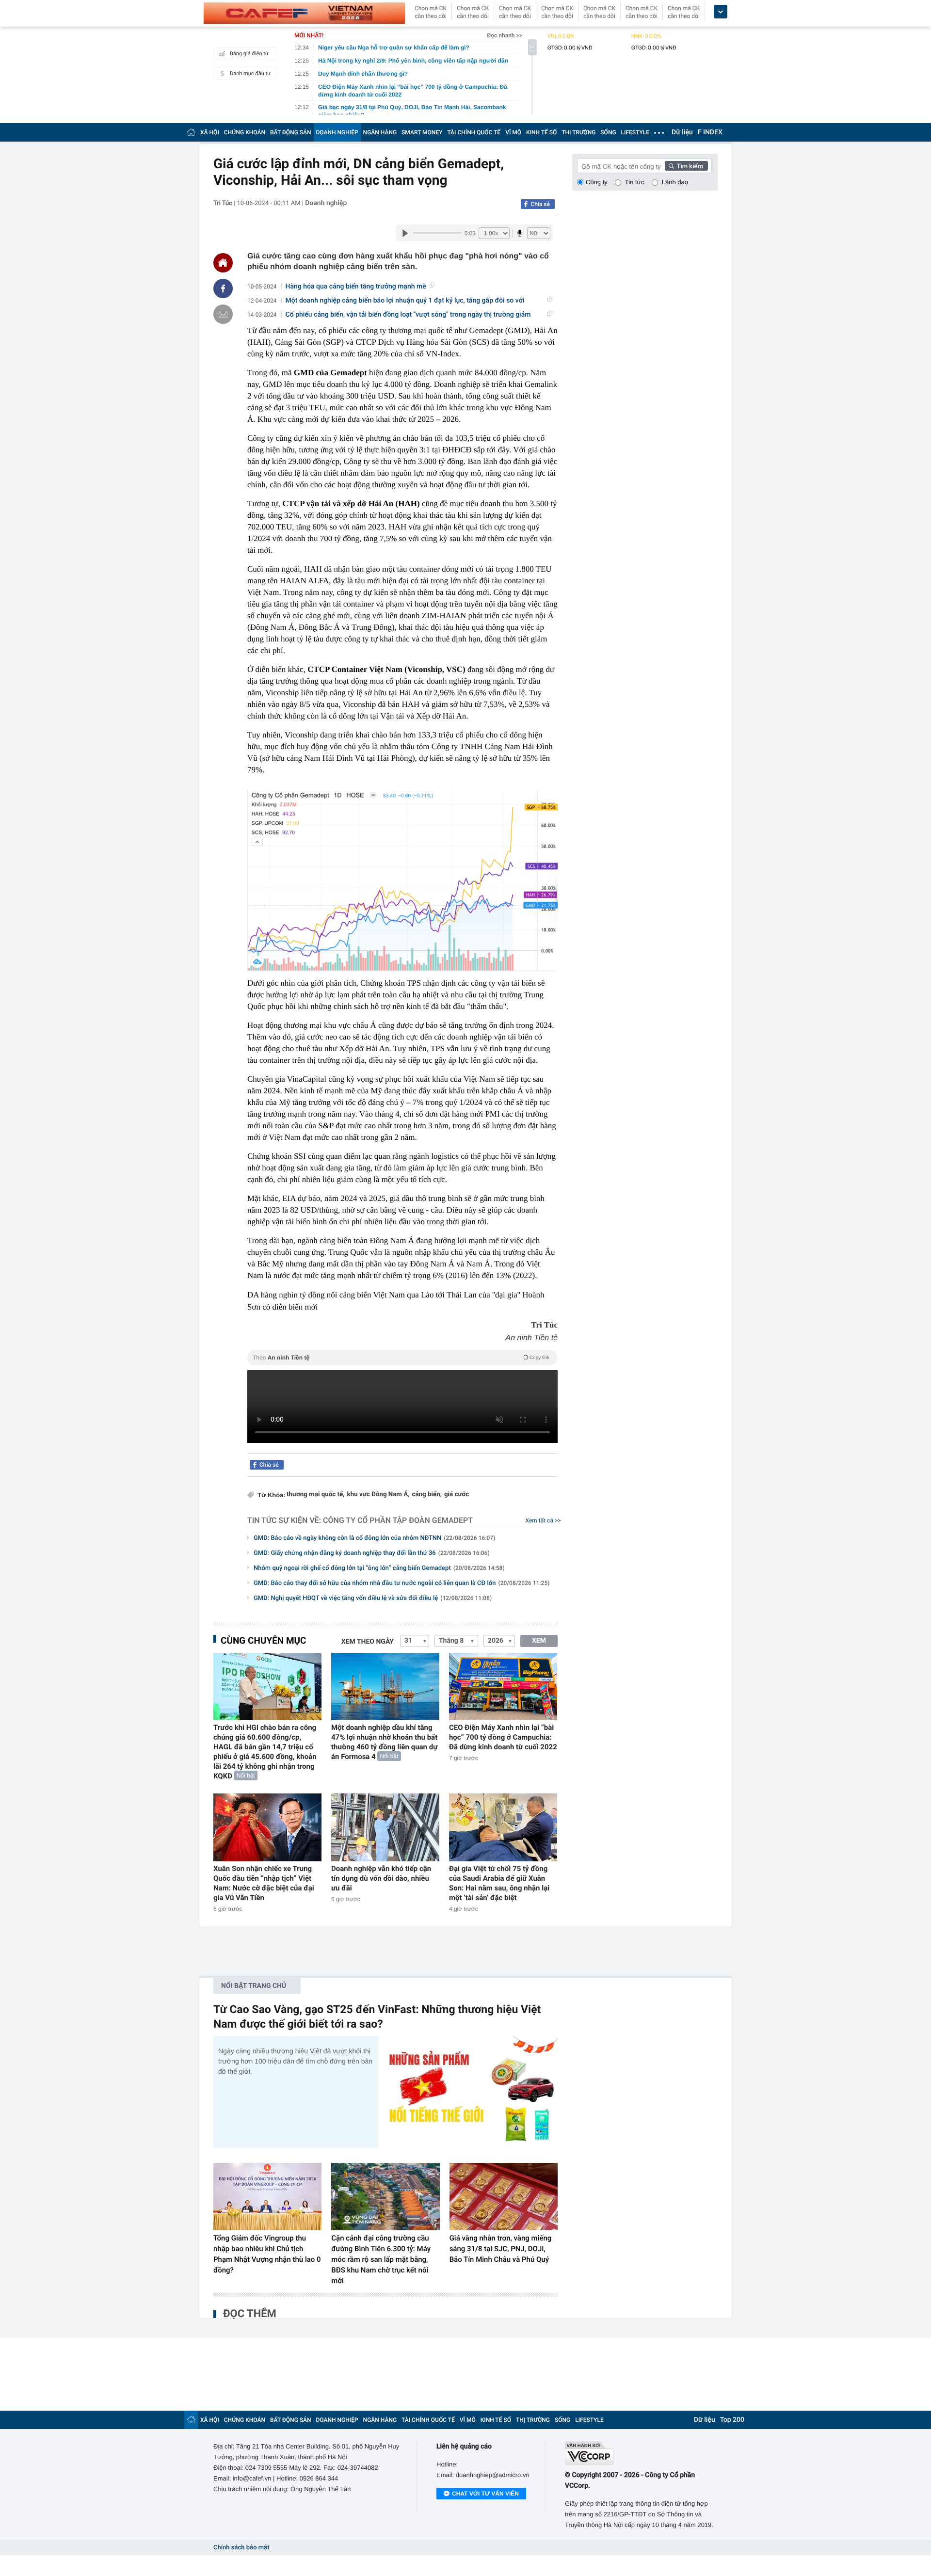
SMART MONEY (422, 132)
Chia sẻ (540, 204)
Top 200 (732, 2420)
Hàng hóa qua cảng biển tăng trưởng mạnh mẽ (356, 287)
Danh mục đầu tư (250, 73)
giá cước (457, 1495)
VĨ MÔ (513, 132)
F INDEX (710, 132)
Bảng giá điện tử (249, 54)
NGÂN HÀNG (380, 132)
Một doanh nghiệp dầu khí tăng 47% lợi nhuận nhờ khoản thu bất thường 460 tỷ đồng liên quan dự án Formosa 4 (384, 1742)
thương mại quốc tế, (316, 1495)
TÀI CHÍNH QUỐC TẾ (474, 132)
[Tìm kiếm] (687, 166)
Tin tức (635, 182)
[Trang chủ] (191, 132)
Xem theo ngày (368, 1642)
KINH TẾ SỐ (541, 132)
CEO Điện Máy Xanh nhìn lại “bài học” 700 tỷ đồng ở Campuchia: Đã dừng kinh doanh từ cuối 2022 (503, 1737)
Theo (401, 1358)
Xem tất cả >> (543, 1520)
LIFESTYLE (635, 132)
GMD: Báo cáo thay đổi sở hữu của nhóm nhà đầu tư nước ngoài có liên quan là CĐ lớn (401, 1583)
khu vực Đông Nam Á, (378, 1495)
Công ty (597, 182)
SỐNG (608, 132)
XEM (539, 1641)
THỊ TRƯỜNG (578, 132)
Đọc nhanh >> (505, 35)
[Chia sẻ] (223, 288)
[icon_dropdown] (721, 12)
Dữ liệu (682, 132)
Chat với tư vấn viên (485, 2494)
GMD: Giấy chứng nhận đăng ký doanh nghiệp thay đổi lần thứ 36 (372, 1553)
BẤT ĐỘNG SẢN (291, 132)
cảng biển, (426, 1495)
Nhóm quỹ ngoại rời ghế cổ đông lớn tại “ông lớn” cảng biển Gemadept (379, 1568)
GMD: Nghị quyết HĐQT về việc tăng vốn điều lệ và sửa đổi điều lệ (373, 1598)
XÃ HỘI (210, 132)
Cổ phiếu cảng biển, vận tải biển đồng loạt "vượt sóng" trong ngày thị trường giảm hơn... (408, 315)
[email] (223, 314)
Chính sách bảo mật (241, 2548)
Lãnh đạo (675, 182)
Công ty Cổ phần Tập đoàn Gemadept (398, 1520)
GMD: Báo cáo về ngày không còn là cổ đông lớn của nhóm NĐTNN (374, 1538)
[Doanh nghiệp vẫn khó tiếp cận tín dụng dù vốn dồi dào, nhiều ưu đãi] (385, 1827)
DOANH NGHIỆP (337, 132)
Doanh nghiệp (326, 203)
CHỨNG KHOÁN (245, 132)
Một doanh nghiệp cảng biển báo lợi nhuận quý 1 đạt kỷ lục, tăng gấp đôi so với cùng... (405, 301)
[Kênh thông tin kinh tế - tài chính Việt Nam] (304, 13)
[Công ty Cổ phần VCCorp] (641, 2453)
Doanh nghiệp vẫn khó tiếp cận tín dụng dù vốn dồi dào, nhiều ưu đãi (381, 1878)
